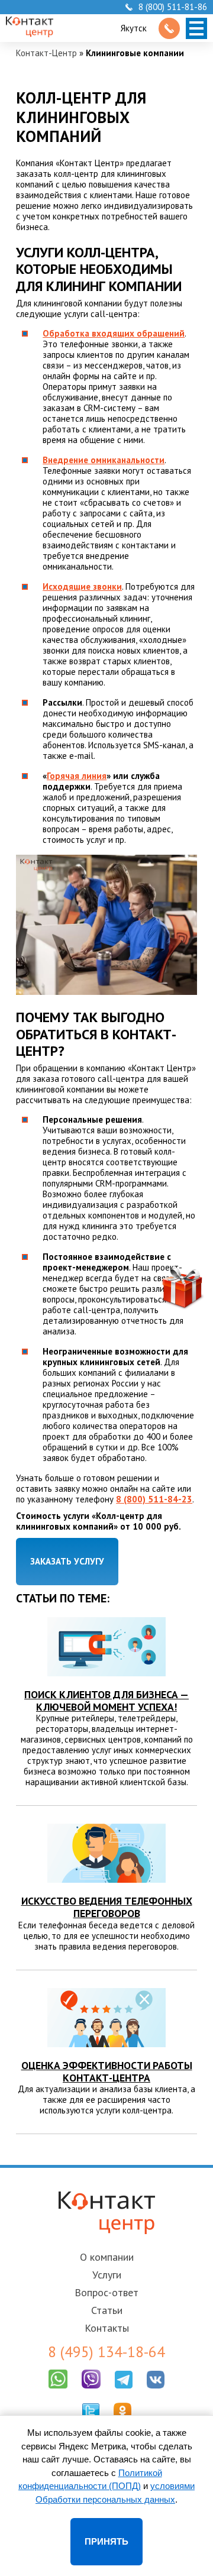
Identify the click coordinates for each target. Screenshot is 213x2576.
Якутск (134, 28)
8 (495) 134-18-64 (106, 2352)
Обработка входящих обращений (114, 333)
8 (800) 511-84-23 (154, 1499)
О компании (107, 2257)
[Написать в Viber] (91, 2391)
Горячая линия (77, 776)
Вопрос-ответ (106, 2292)
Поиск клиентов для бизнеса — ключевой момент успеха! (106, 1701)
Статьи (107, 2310)
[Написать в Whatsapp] (58, 2391)
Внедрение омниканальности (104, 460)
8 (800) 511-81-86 (173, 7)
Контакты (107, 2328)
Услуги (107, 2275)
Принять (106, 2541)
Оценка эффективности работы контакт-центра (107, 2071)
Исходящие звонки (82, 586)
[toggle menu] (196, 28)
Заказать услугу (67, 1561)
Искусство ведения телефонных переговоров (107, 1907)
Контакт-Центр (46, 53)
